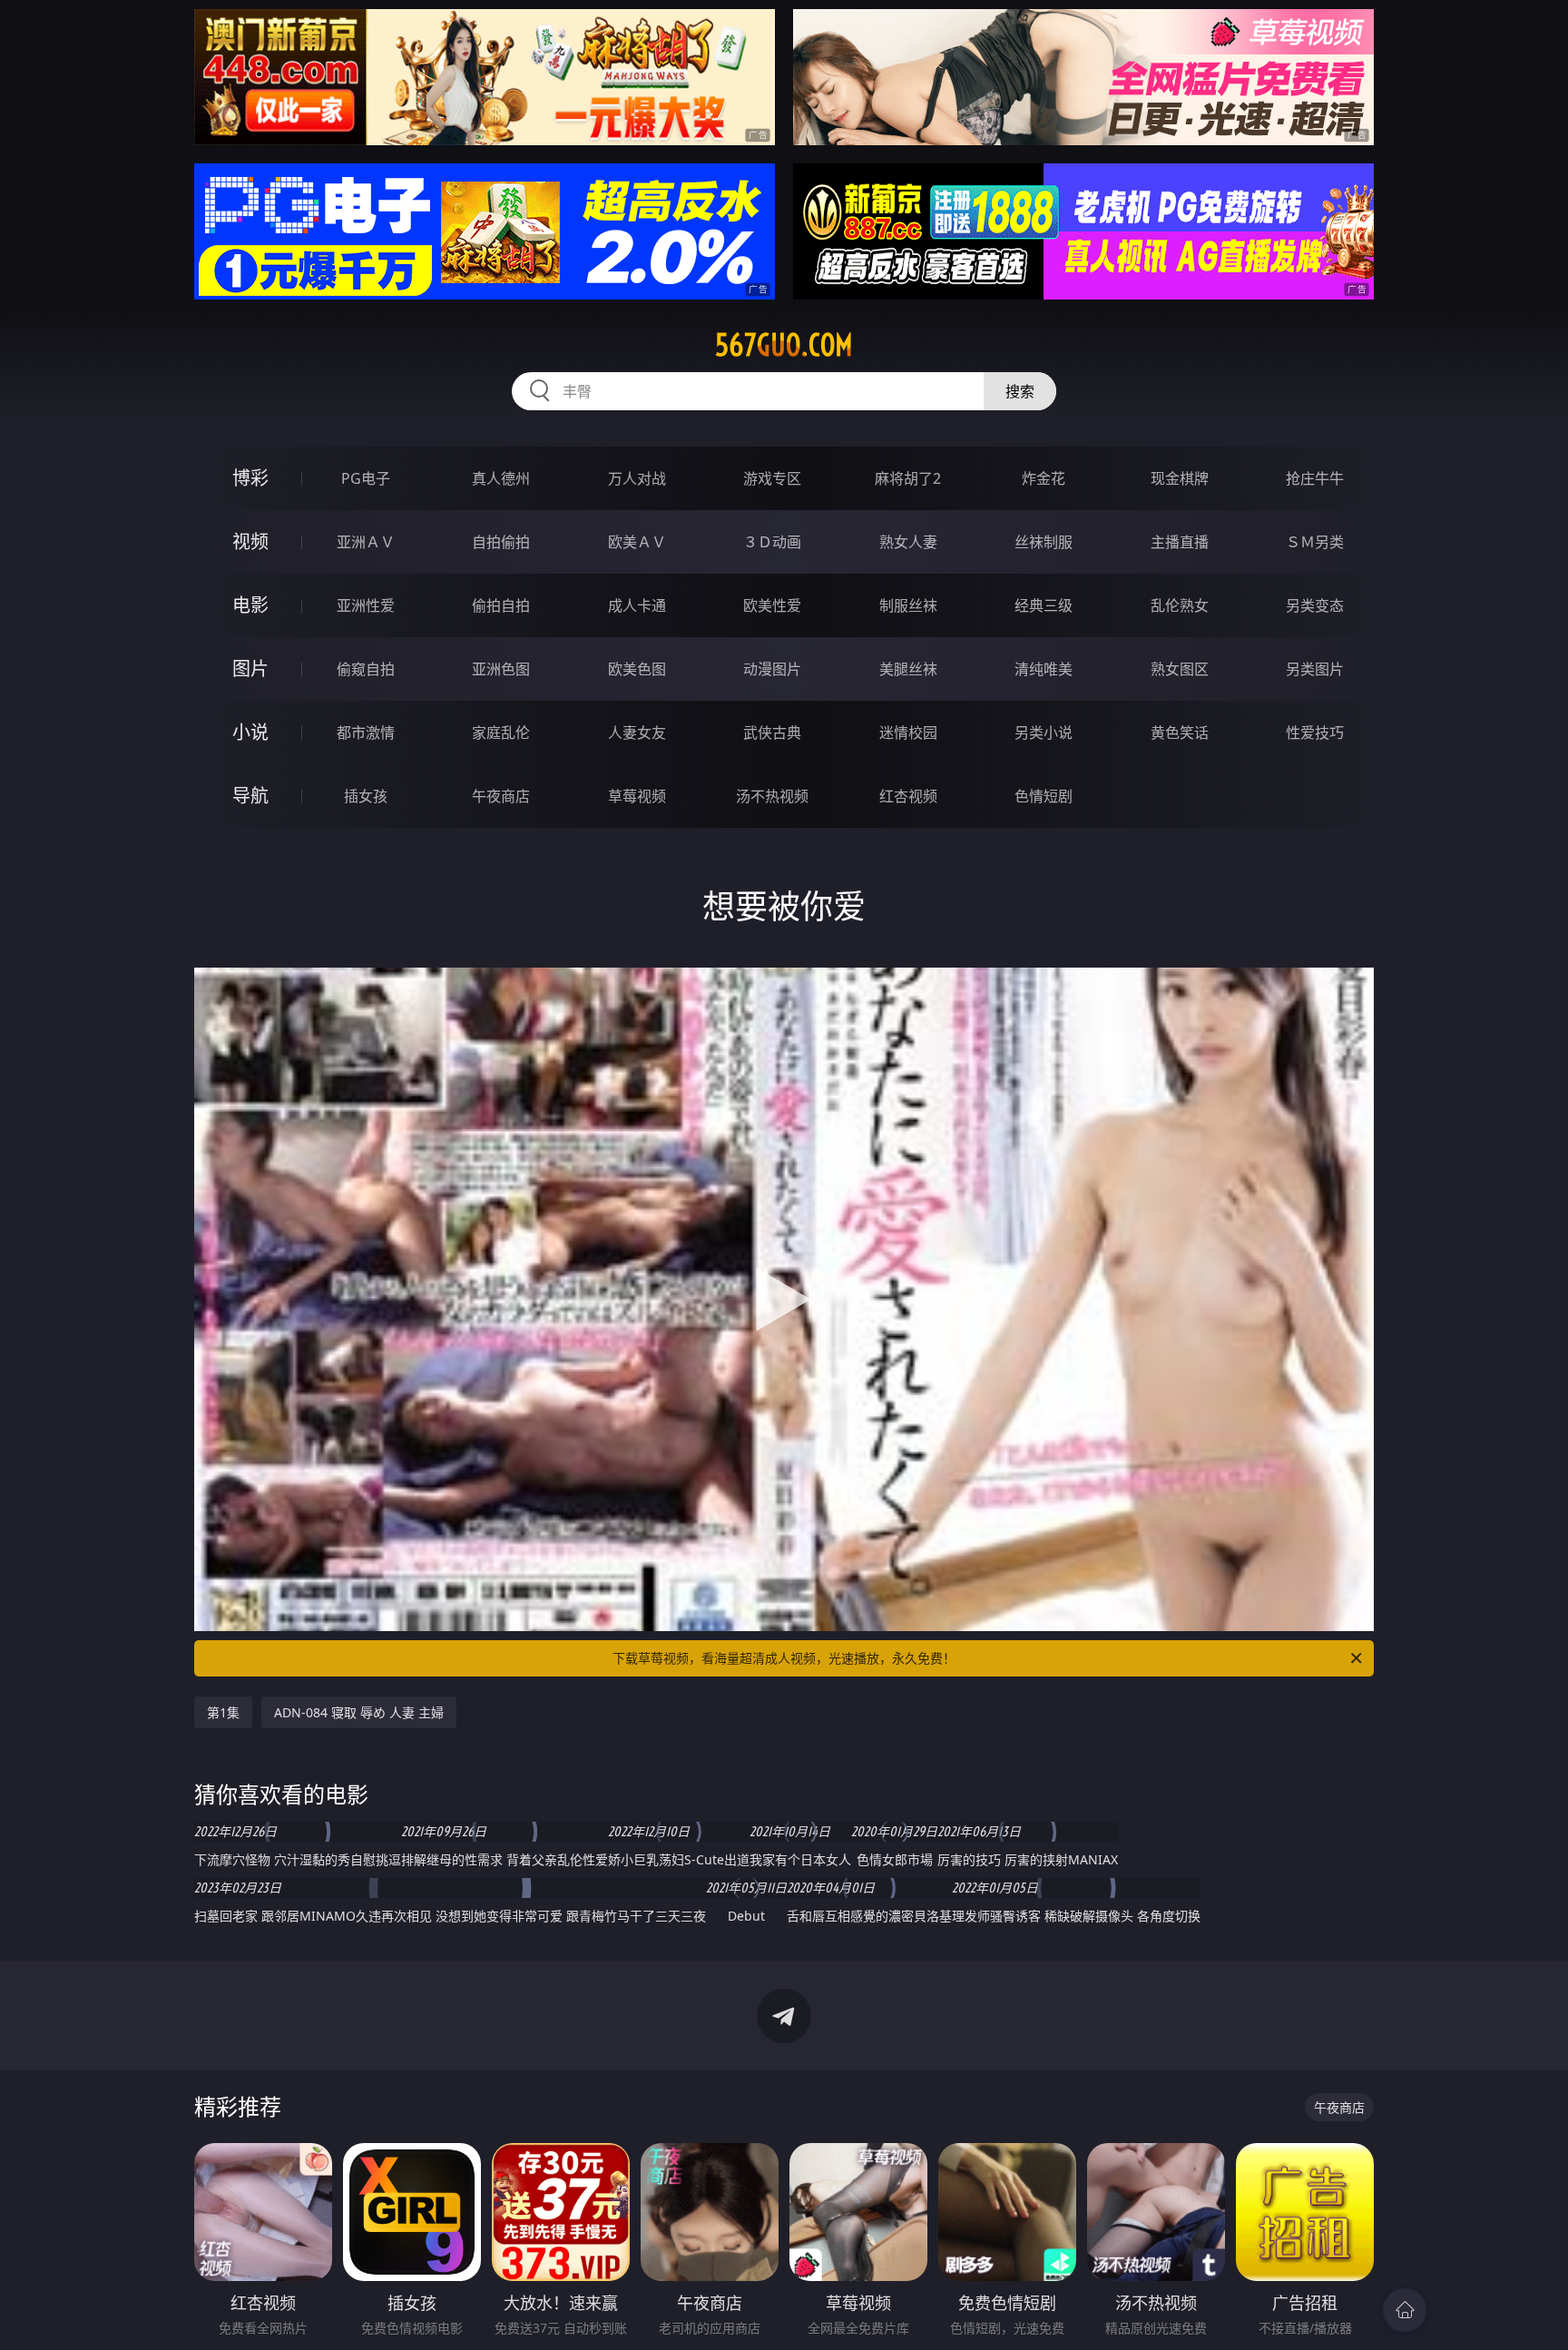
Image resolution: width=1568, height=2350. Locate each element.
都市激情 (366, 733)
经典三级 (1044, 605)
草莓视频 (637, 796)
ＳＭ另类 (1315, 542)
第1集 (223, 1712)
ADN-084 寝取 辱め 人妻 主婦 (359, 1712)
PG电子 (366, 478)
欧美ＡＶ (637, 542)
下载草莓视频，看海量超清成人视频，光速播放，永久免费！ (784, 1658)
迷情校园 (908, 733)
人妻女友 (637, 733)
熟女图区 (1180, 669)
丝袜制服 (1044, 542)
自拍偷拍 (501, 542)
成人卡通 (637, 605)
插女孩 (366, 796)
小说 (250, 732)
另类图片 (1315, 669)
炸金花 (1044, 478)
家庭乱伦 (501, 733)
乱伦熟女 (1180, 605)
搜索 (1020, 391)
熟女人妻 (908, 542)
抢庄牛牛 (1315, 478)
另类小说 (1044, 733)
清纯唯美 (1044, 669)
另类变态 (1315, 605)
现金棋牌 (1180, 478)
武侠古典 (772, 733)
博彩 (250, 478)
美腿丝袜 (908, 669)
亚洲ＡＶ (366, 542)
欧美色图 (637, 669)
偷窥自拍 (366, 669)
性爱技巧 (1315, 733)
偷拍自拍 (501, 605)
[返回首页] (1405, 2310)
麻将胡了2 (908, 478)
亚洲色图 (501, 669)
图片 (250, 669)
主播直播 (1180, 542)
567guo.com (784, 345)
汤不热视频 (772, 796)
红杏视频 (908, 796)
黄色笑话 (1180, 733)
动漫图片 (772, 669)
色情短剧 (1044, 796)
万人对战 (637, 478)
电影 (250, 605)
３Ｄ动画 (772, 542)
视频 (250, 541)
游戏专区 (772, 478)
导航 (250, 796)
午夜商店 (501, 796)
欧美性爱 (772, 605)
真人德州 (501, 478)
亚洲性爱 (366, 605)
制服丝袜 (908, 605)
